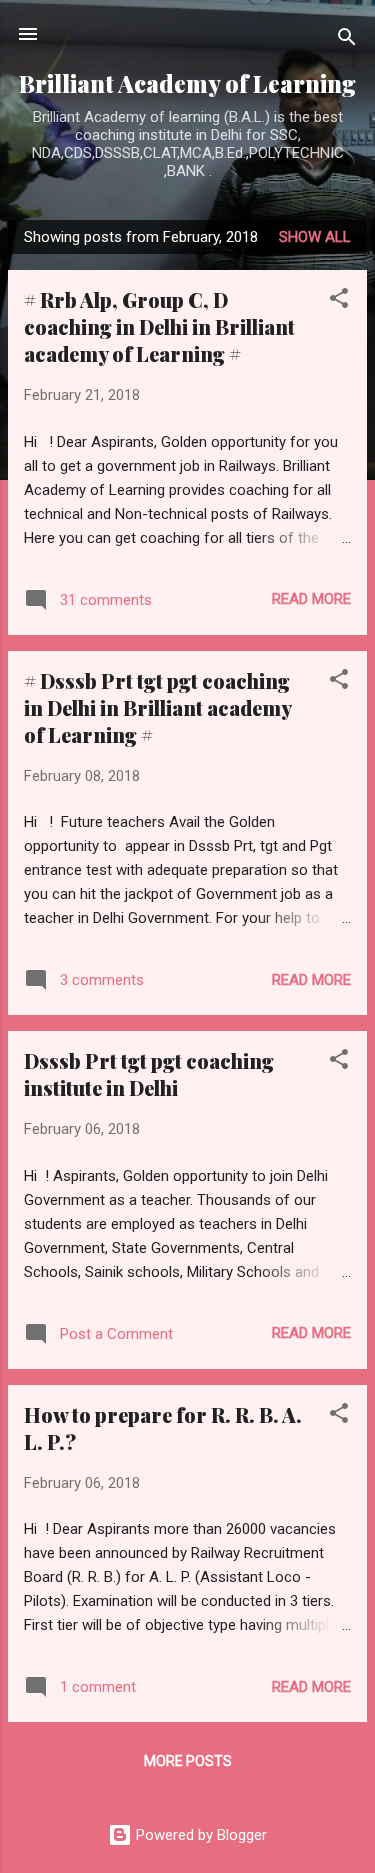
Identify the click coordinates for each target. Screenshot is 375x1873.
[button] (339, 301)
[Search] (347, 40)
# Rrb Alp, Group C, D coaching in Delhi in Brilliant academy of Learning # (159, 326)
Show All (315, 237)
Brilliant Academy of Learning (187, 83)
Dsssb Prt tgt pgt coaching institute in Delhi (149, 1074)
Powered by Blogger (199, 1835)
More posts (188, 1761)
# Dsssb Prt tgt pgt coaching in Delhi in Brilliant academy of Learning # (157, 707)
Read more (311, 599)
